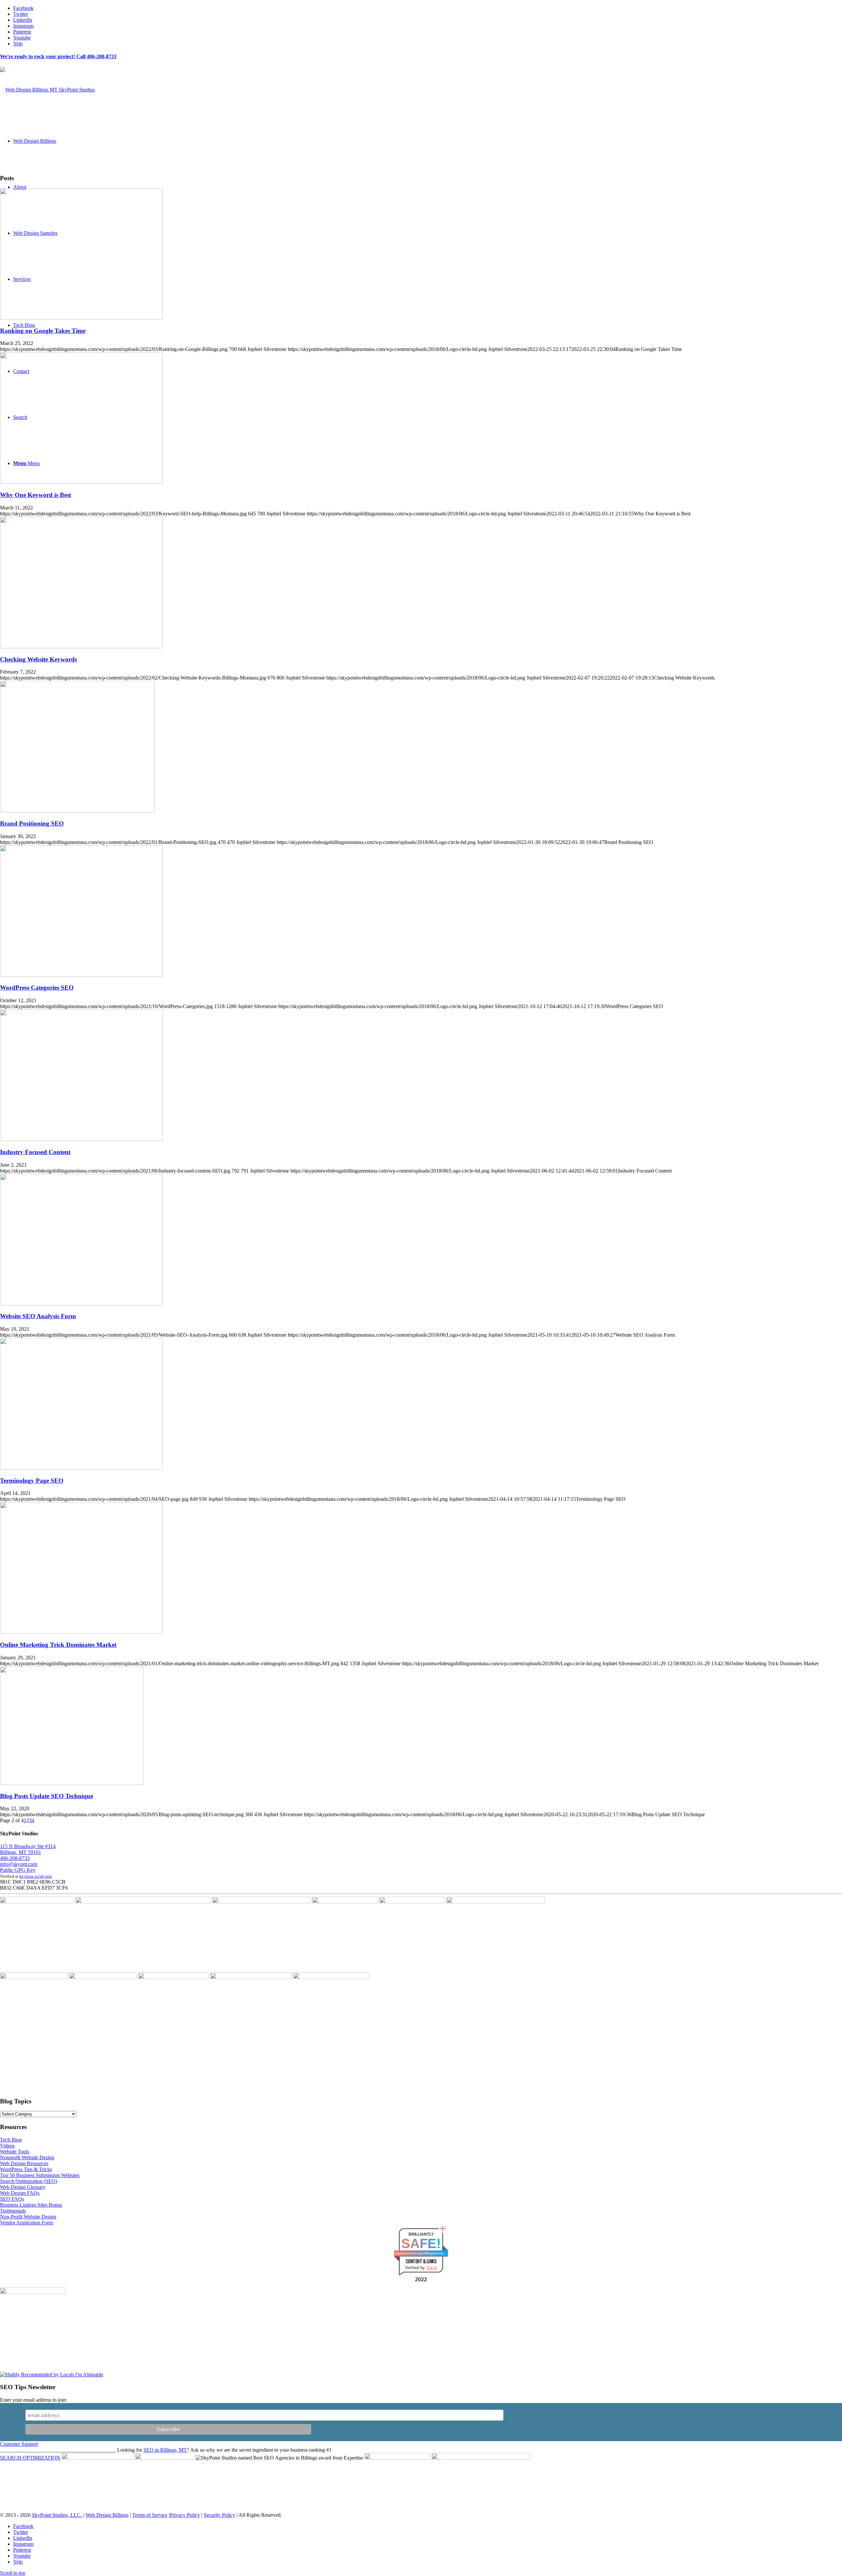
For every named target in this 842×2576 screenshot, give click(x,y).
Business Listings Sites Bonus (31, 2205)
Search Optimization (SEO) (29, 2181)
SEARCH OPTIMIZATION (30, 2458)
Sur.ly (432, 2268)
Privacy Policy (185, 2515)
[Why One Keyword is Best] (81, 482)
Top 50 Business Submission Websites (40, 2175)
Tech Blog (11, 2140)
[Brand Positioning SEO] (77, 811)
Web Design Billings (107, 2515)
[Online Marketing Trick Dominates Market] (81, 1632)
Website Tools (15, 2152)
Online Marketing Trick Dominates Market (58, 1645)
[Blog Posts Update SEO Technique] (72, 1783)
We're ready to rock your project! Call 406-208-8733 (58, 56)
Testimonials (13, 2211)
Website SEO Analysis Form (38, 1316)
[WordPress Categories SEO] (81, 975)
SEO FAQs (12, 2199)
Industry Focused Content (35, 1152)
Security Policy (219, 2515)
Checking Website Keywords (38, 659)
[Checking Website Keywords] (81, 646)
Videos (7, 2146)
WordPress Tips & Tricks (26, 2169)
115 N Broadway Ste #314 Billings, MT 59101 (28, 1849)
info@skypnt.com (19, 1864)
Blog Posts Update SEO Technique (47, 1796)
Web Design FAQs (20, 2193)
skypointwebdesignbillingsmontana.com (421, 2253)
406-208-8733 (15, 1858)
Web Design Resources (24, 2163)
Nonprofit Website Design (27, 2157)
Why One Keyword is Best (36, 495)
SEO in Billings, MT (165, 2450)
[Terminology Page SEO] (81, 1468)
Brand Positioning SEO (32, 823)
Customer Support (19, 2444)
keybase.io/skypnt (36, 1876)
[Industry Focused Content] (81, 1139)
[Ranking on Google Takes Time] (81, 318)
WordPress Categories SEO (37, 988)
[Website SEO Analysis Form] (81, 1304)
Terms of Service (150, 2515)
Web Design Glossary (23, 2187)
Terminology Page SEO (32, 1481)
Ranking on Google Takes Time (43, 331)
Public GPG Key (18, 1870)
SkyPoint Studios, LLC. (57, 2515)
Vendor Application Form (26, 2223)
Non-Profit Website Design (28, 2217)
